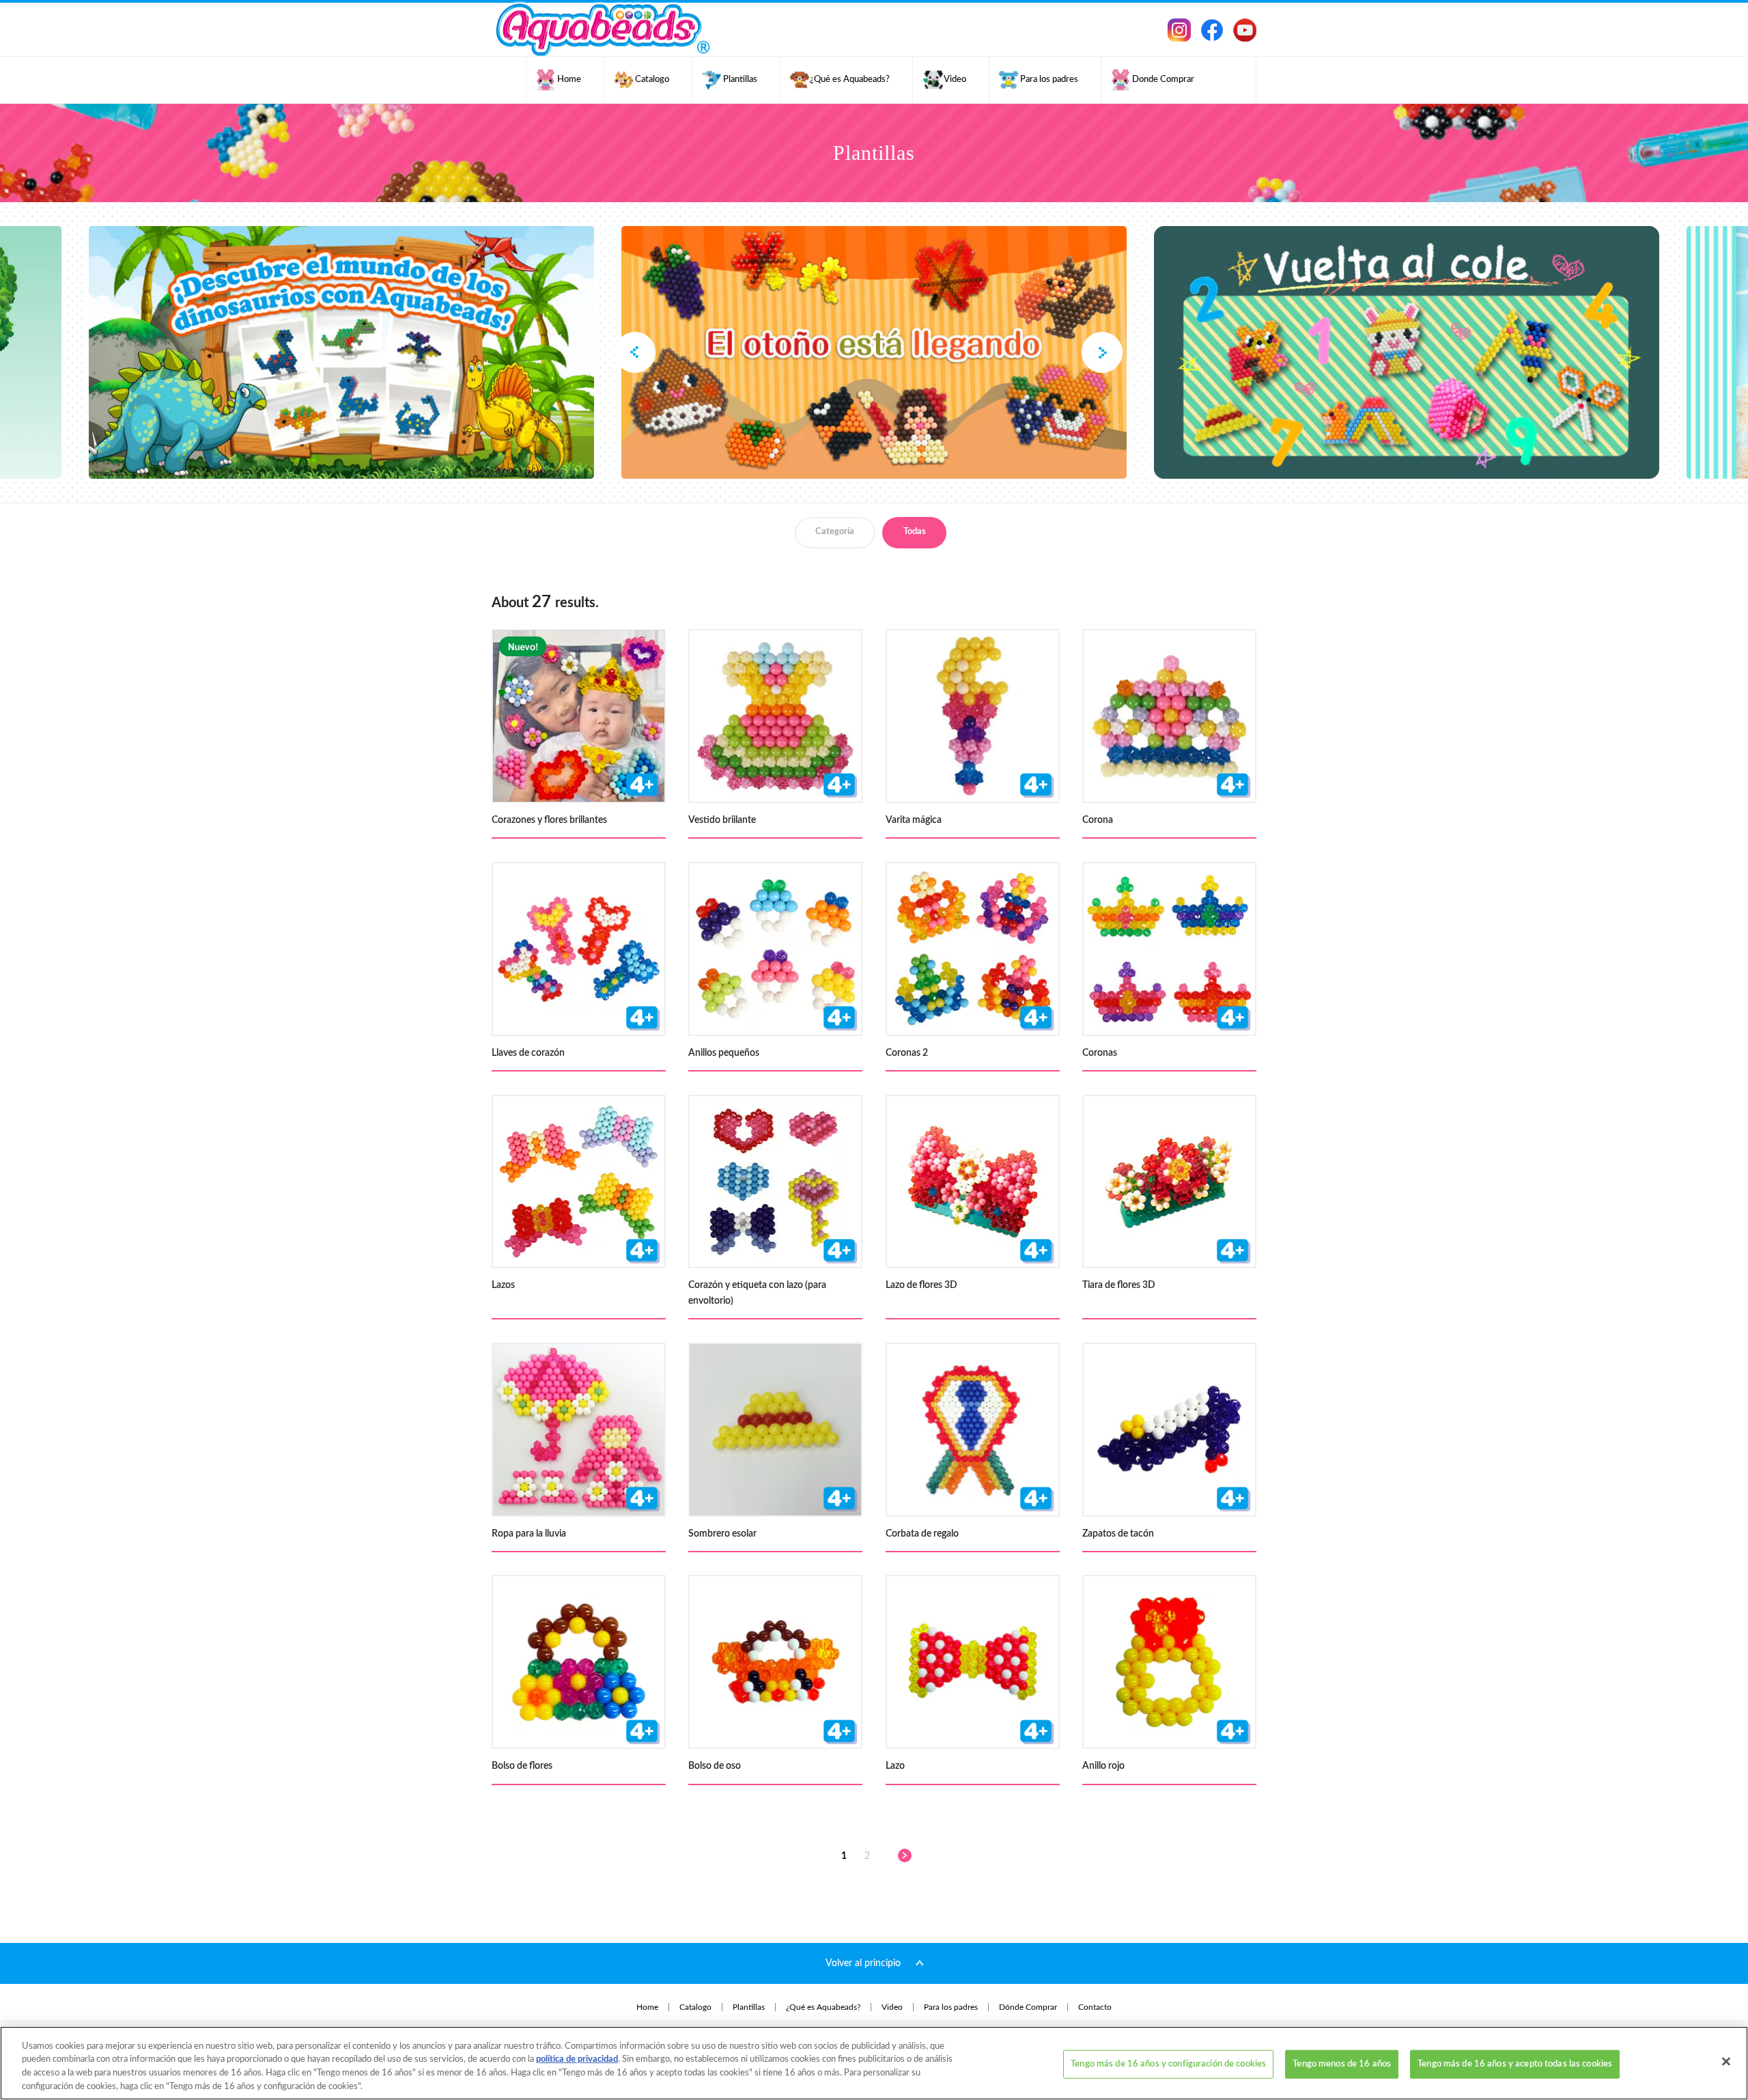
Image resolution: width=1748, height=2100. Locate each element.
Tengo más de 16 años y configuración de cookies (1168, 2064)
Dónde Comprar (1028, 2007)
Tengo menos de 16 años (1342, 2064)
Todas (915, 532)
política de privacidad (577, 2059)
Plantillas (749, 2007)
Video (892, 2007)
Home (647, 2007)
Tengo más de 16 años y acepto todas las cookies (1515, 2064)
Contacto (1095, 2007)
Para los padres (951, 2007)
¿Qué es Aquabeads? (823, 2007)
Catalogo (695, 2007)
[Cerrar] (1726, 2061)
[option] (874, 352)
